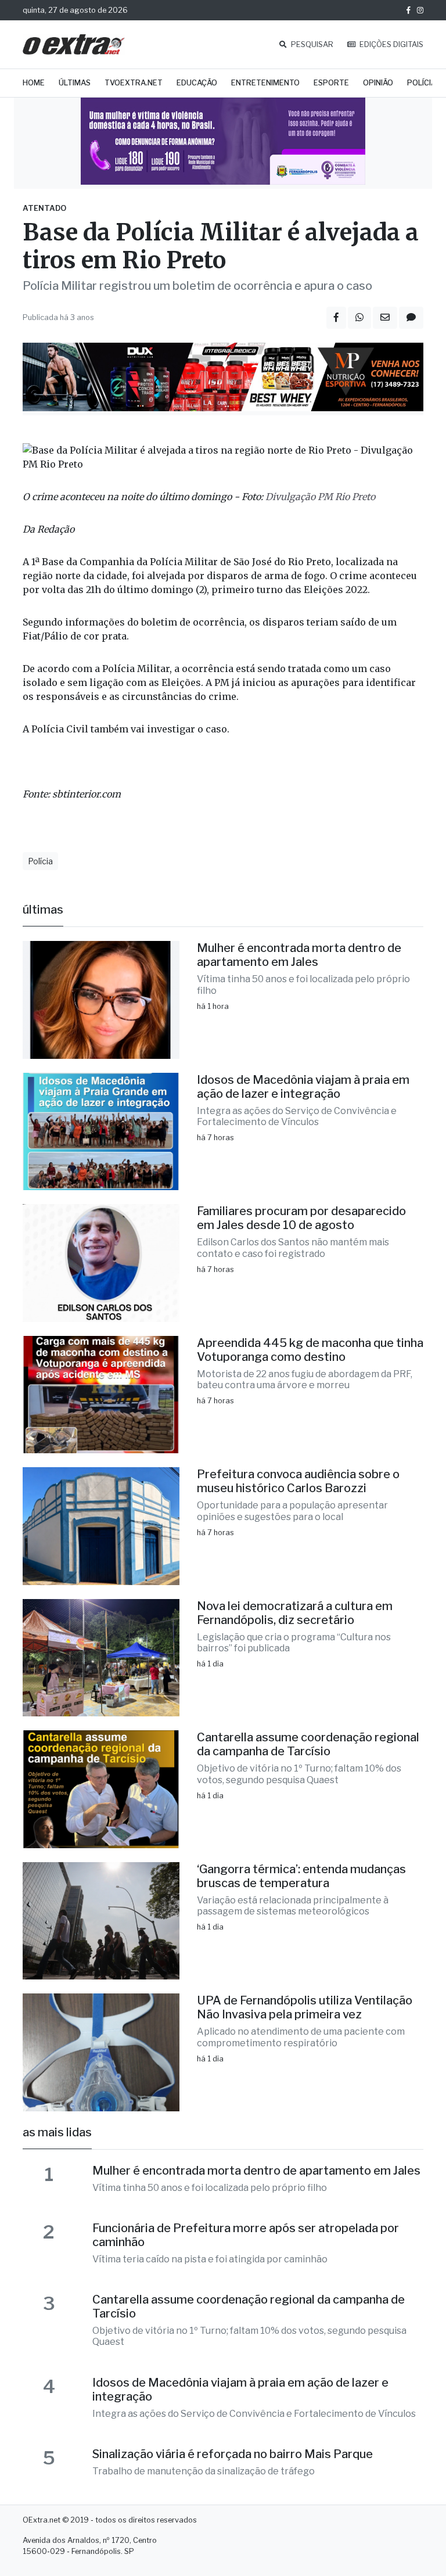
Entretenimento (265, 83)
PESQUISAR (311, 44)
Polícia (422, 83)
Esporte (331, 83)
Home (34, 83)
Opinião (378, 83)
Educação (197, 83)
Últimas (75, 83)
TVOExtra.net (134, 83)
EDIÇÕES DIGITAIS (391, 44)
